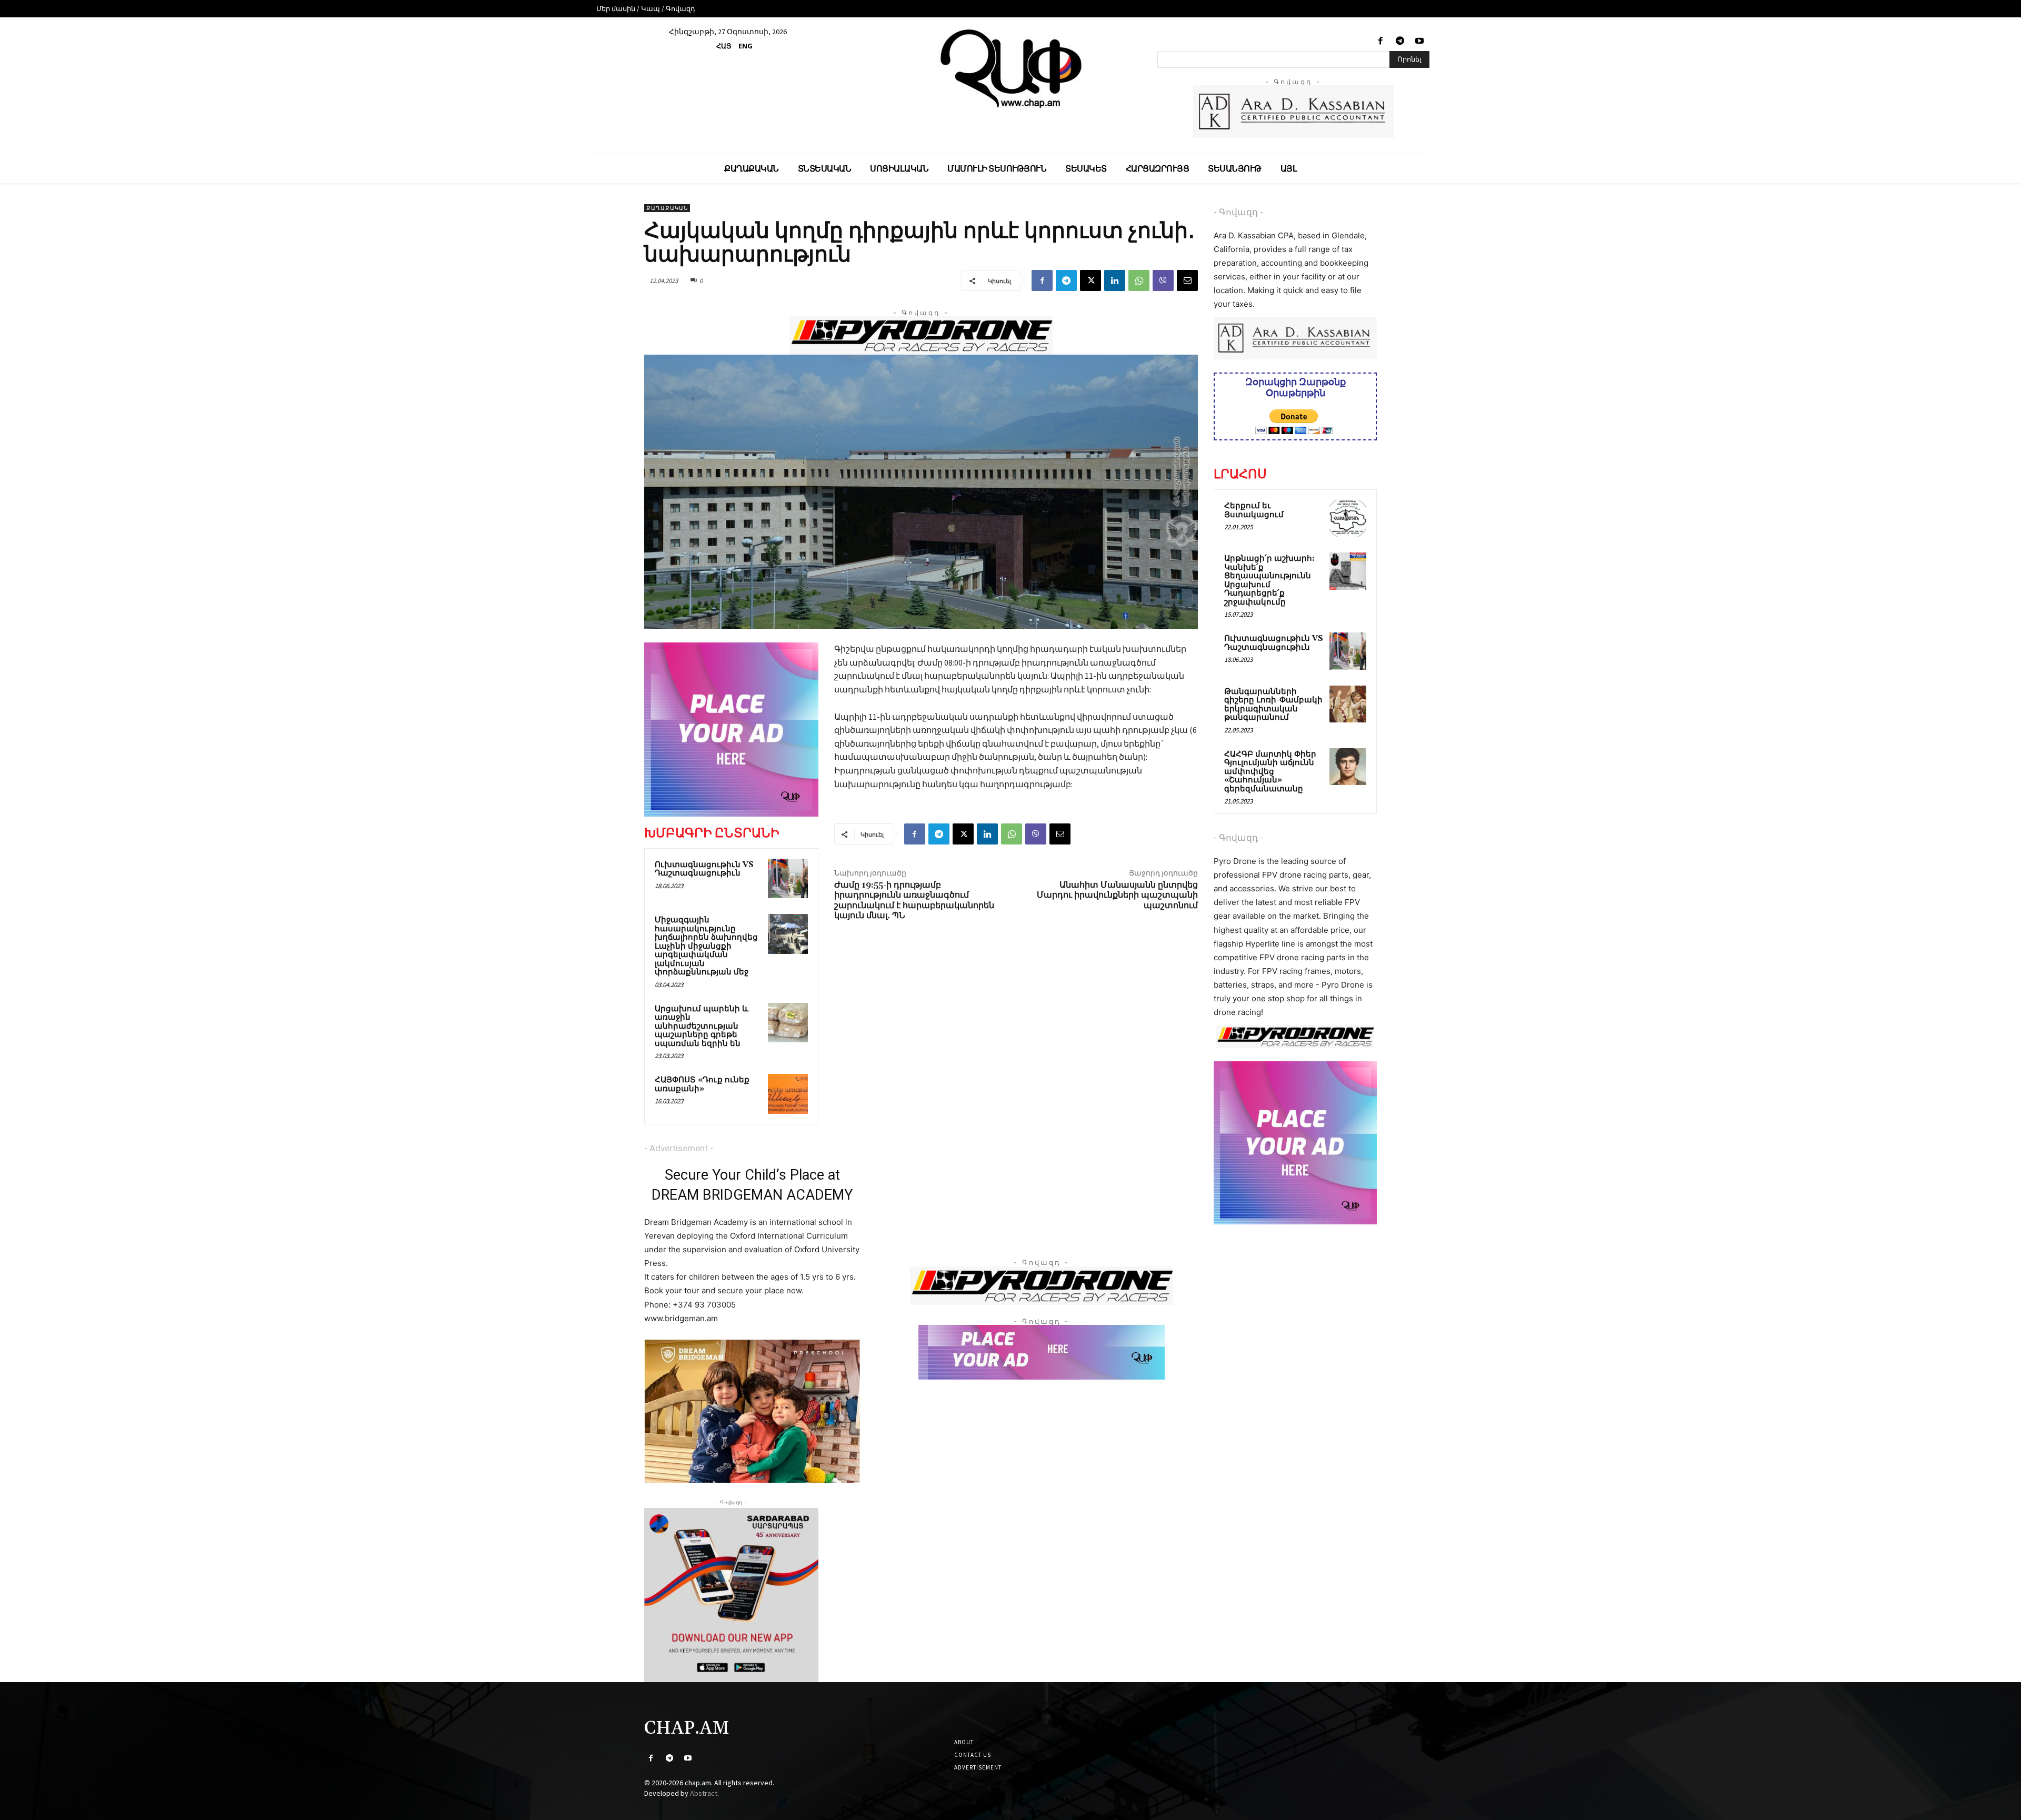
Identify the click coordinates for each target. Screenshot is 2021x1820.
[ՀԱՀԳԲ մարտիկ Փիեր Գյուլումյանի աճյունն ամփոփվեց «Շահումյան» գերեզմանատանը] (1348, 767)
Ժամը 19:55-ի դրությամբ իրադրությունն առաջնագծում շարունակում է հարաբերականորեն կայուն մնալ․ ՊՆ (914, 900)
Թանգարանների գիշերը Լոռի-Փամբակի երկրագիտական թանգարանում (1273, 705)
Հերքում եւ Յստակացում (1254, 510)
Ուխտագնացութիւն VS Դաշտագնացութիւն (704, 869)
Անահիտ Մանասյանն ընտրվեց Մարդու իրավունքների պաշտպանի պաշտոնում (1117, 895)
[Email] (1187, 280)
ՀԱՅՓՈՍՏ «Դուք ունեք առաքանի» (702, 1084)
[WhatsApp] (1139, 280)
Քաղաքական (667, 208)
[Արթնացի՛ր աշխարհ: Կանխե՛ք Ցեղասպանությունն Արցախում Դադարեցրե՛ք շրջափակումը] (1348, 571)
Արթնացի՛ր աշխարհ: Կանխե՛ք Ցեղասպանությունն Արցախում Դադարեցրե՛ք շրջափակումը (1269, 580)
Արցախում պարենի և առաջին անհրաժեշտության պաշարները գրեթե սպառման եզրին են (702, 1026)
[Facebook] (1380, 41)
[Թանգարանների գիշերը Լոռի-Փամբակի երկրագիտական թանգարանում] (1348, 704)
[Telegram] (1400, 41)
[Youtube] (1420, 41)
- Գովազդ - (1238, 212)
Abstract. (704, 1793)
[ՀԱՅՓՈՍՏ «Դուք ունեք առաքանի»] (788, 1094)
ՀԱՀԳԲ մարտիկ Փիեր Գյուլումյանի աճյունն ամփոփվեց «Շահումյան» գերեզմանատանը (1270, 772)
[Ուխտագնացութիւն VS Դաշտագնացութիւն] (788, 879)
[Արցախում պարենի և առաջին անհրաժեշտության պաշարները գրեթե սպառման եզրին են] (788, 1023)
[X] (1090, 280)
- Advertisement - (679, 1148)
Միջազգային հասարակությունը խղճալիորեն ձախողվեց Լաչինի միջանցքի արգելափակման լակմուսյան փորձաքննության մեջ (706, 946)
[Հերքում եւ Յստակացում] (1348, 518)
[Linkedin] (1115, 280)
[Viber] (1163, 280)
